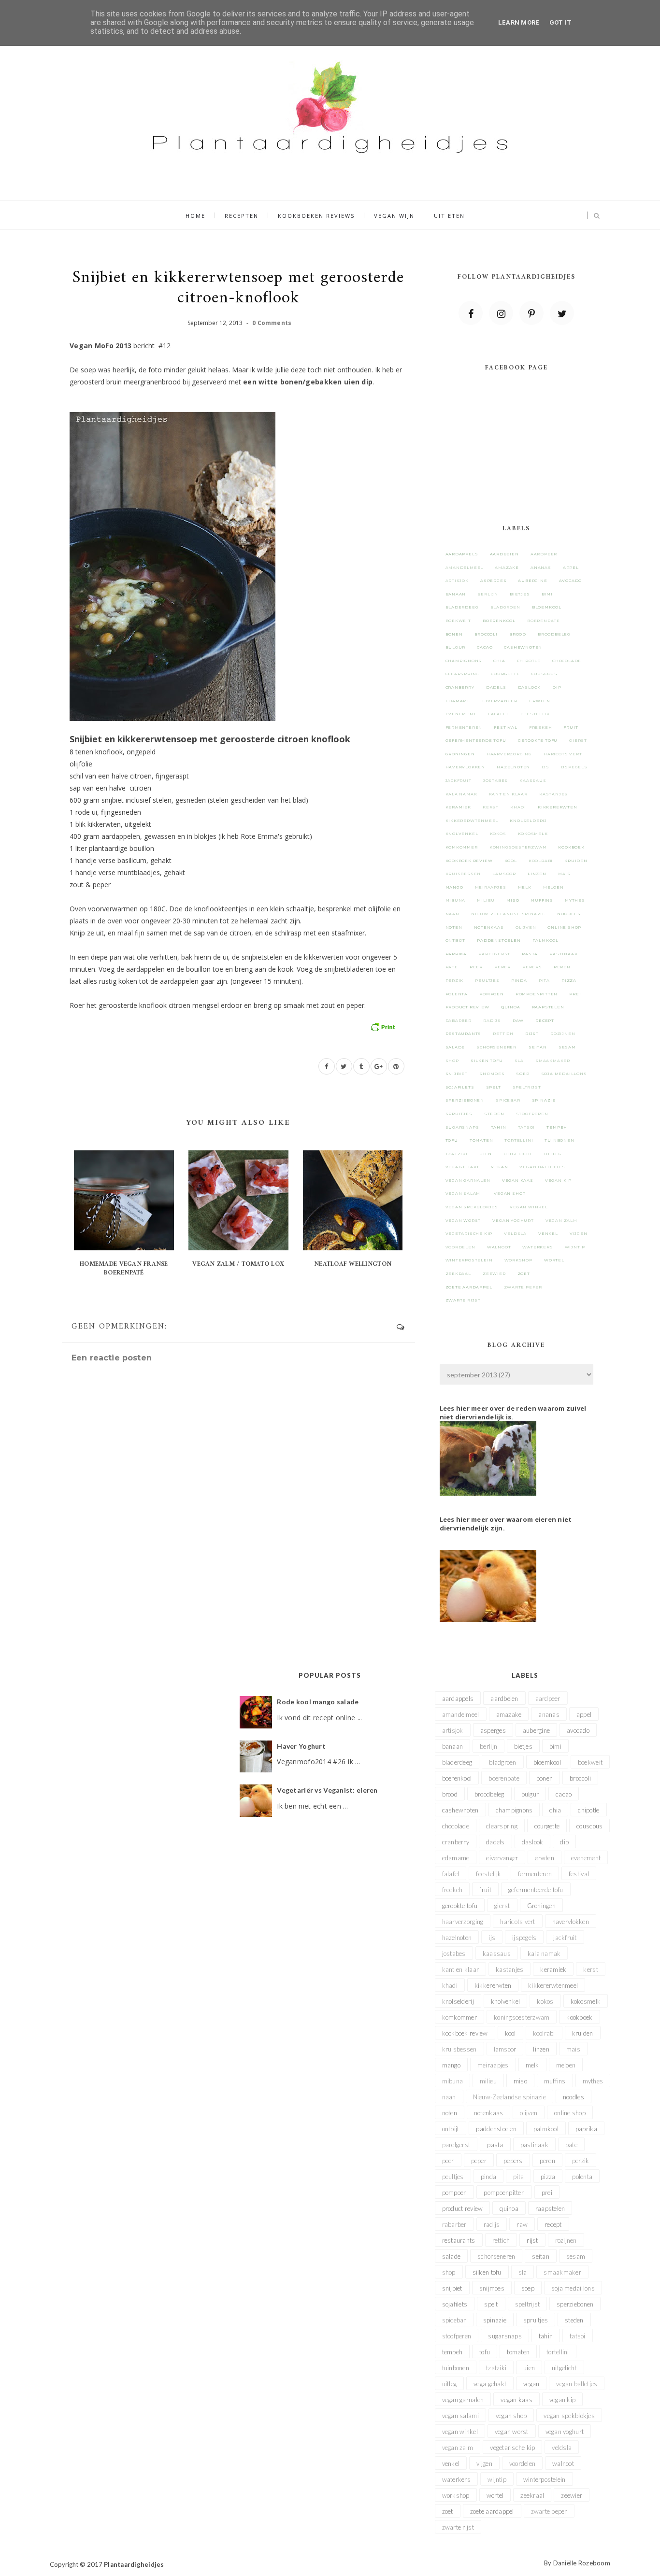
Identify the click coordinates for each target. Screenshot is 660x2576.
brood (518, 634)
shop (452, 1061)
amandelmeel (465, 567)
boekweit (458, 621)
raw (518, 1020)
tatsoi (527, 1127)
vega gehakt (463, 1167)
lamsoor (504, 874)
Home (195, 216)
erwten (540, 701)
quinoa (511, 1007)
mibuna (456, 900)
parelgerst (494, 954)
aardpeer (544, 554)
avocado (571, 580)
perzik (455, 980)
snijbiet (457, 1074)
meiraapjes (491, 887)
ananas (541, 567)
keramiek (458, 807)
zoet (524, 1274)
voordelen (460, 1247)
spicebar (508, 1100)
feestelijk (535, 714)
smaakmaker (553, 1061)
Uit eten (449, 216)
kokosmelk (533, 834)
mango (454, 887)
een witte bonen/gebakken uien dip (308, 382)
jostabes (495, 780)
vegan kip (558, 1180)
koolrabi (541, 861)
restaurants (464, 1033)
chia (499, 661)
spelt (494, 1087)
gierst (578, 740)
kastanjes (553, 794)
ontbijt (456, 940)
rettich (503, 1033)
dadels (496, 687)
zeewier (494, 1274)
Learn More (519, 22)
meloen (553, 887)
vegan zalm (561, 1220)
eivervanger (500, 701)
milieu (486, 900)
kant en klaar (508, 794)
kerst (491, 807)
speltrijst (527, 1087)
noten (454, 927)
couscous (545, 674)
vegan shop (510, 1193)
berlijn (488, 594)
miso (513, 900)
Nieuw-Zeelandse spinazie (508, 914)
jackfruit (459, 780)
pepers (532, 967)
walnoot (499, 1247)
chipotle (529, 661)
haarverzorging (509, 754)
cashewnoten (523, 647)
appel (571, 567)
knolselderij (528, 821)
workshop (518, 1260)
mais (564, 874)
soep (523, 1074)
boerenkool (499, 621)
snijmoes (492, 1074)
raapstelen (548, 1007)
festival (505, 727)
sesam (567, 1047)
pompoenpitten (537, 994)
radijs (492, 1020)
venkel (548, 1233)
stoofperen (532, 1114)
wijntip (575, 1247)
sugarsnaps (462, 1127)
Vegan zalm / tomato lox (238, 1264)
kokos (498, 834)
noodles (569, 914)
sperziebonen (465, 1100)
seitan (538, 1047)
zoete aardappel (469, 1287)
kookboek (571, 847)
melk (525, 887)
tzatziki (457, 1154)
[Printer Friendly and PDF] (383, 1026)
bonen (454, 634)
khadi (518, 807)
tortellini (519, 1140)
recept (545, 1020)
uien (486, 1154)
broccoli (486, 634)
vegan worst (463, 1220)
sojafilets (460, 1087)
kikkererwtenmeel (472, 821)
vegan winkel (529, 1207)
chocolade (567, 661)
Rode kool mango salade (318, 1702)
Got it (561, 22)
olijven (526, 927)
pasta (530, 954)
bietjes (520, 594)
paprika (456, 954)
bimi (547, 594)
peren (562, 967)
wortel (554, 1260)
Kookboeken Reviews (316, 216)
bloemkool (547, 607)
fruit (571, 727)
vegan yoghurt (513, 1220)
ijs (545, 767)
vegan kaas (518, 1180)
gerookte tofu (538, 740)
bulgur (456, 647)
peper (502, 967)
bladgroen (505, 607)
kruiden (576, 861)
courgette (505, 674)
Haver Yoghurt (301, 1746)
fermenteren (464, 727)
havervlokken (466, 767)
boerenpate (544, 621)
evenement (461, 714)
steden (494, 1114)
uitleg (553, 1154)
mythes (575, 900)
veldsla (515, 1233)
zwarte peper (523, 1287)
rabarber (459, 1020)
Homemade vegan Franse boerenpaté (124, 1268)
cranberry (460, 687)
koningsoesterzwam (518, 847)
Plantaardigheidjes (134, 2564)
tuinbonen (559, 1140)
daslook (530, 687)
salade (455, 1047)
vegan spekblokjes (472, 1207)
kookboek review (469, 861)
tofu (452, 1140)
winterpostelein (469, 1260)
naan (452, 914)
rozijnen (563, 1033)
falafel (499, 714)
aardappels (462, 554)
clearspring (463, 674)
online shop (564, 927)
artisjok (457, 580)
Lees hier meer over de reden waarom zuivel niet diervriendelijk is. (513, 1413)
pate (452, 967)
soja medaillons (564, 1074)
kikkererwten (558, 807)
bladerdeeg (462, 607)
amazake (507, 567)
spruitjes (459, 1114)
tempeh (557, 1127)
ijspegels (574, 767)
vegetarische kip (469, 1233)
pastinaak (563, 954)
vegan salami (464, 1193)
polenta (457, 994)
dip (557, 687)
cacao (485, 647)
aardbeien (504, 554)
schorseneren (497, 1047)
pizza (569, 980)
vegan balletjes (542, 1167)
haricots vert (563, 754)
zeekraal (458, 1274)
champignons (464, 661)
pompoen (492, 994)
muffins (542, 900)
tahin (499, 1127)
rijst (532, 1033)
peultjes (487, 980)
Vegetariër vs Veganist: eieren (327, 1790)
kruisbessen (463, 874)
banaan (456, 594)
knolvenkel (462, 834)
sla (519, 1061)
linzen (537, 874)
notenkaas (489, 927)
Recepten (242, 216)
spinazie (544, 1100)
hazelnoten (513, 767)
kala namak (461, 794)
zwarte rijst (463, 1300)
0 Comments (272, 323)
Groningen (460, 754)
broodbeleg (554, 634)
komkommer (462, 847)
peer (476, 967)
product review (467, 1007)
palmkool (545, 940)
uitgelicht (518, 1154)
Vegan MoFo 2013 (100, 346)
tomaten (481, 1140)
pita (544, 980)
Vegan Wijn (394, 216)
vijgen (579, 1233)
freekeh (541, 727)
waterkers (538, 1247)
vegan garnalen (468, 1180)
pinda (519, 980)
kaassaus (533, 780)
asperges (493, 580)
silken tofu (487, 1061)
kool (511, 861)
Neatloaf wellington (353, 1264)
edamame (458, 701)
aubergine (532, 580)
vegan (499, 1167)
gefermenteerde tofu (476, 740)
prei (575, 994)
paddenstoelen (499, 940)
